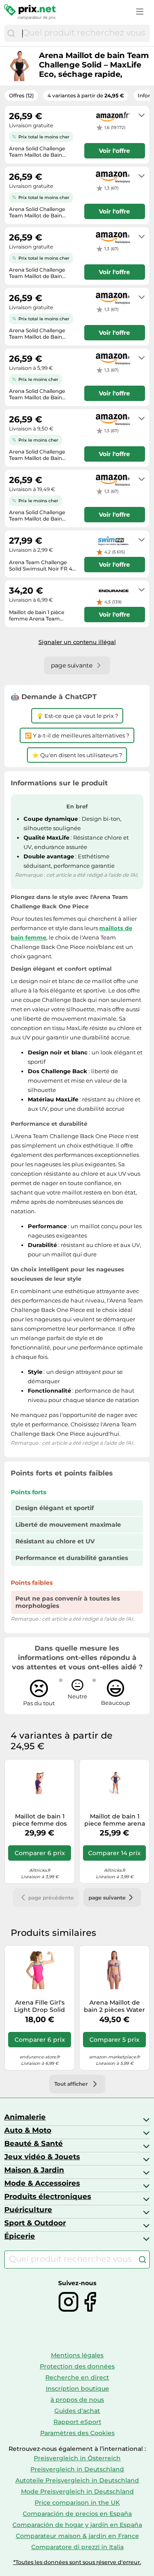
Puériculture (28, 2210)
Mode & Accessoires (42, 2183)
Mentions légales (77, 2355)
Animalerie (25, 2117)
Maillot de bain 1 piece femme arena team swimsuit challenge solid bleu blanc (115, 1820)
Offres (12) (21, 95)
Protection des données (77, 2366)
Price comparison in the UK (77, 2503)
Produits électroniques (48, 2196)
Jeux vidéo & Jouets (42, 2157)
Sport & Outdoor (35, 2223)
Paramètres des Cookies (77, 2433)
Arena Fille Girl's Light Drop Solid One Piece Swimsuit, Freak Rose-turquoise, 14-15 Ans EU (40, 2006)
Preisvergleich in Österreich (77, 2458)
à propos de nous (77, 2400)
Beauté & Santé (34, 2143)
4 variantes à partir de (86, 95)
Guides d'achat (77, 2411)
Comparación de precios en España (77, 2514)
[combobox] (84, 33)
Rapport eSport (77, 2422)
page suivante (107, 1898)
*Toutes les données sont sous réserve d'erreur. (77, 2562)
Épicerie (20, 2236)
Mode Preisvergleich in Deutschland (77, 2491)
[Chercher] (11, 33)
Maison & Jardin (34, 2170)
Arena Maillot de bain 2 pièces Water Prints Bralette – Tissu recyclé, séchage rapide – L (114, 2006)
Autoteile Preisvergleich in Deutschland (77, 2480)
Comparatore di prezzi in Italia (77, 2547)
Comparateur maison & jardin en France (77, 2536)
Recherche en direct (77, 2377)
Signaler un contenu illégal (77, 642)
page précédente (51, 1898)
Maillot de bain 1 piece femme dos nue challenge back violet (40, 1820)
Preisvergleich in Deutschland (77, 2469)
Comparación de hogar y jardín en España (77, 2525)
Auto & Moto (28, 2130)
